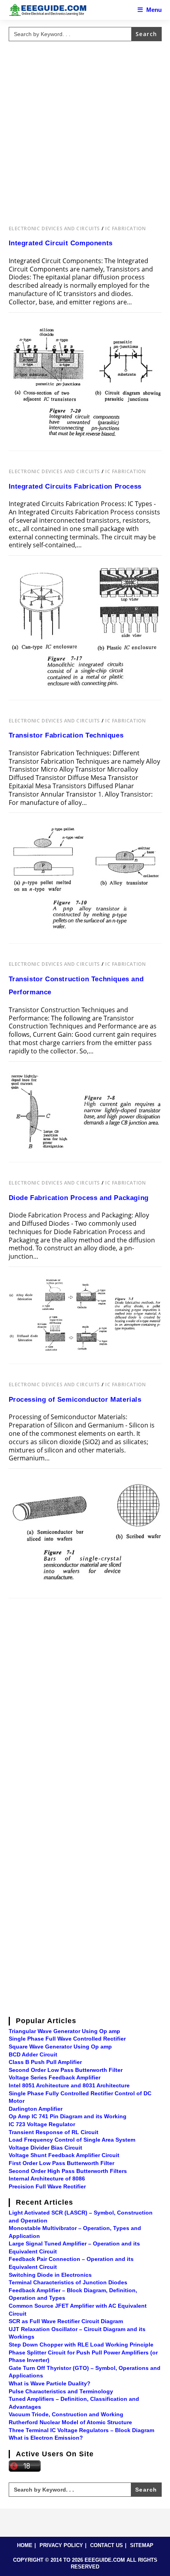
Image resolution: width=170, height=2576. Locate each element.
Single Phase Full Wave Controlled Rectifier (67, 2039)
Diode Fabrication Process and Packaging (79, 1198)
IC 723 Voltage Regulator (42, 2124)
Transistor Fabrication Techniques (66, 735)
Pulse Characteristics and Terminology (61, 2391)
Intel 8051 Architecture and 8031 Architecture (69, 2085)
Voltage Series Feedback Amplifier (55, 2077)
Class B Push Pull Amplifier (45, 2062)
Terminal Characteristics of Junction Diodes (68, 2282)
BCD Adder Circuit (33, 2054)
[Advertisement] (85, 130)
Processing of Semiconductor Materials (75, 1400)
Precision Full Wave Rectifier (47, 2186)
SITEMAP (142, 2545)
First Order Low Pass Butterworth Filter (61, 2163)
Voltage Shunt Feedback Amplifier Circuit (64, 2155)
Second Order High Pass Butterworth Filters (68, 2171)
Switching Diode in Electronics (50, 2275)
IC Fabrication (125, 228)
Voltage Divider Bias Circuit (45, 2148)
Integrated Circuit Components (61, 243)
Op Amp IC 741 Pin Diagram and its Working (68, 2116)
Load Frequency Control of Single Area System (72, 2140)
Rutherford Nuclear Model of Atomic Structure (70, 2422)
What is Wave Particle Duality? (50, 2383)
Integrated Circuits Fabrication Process (75, 486)
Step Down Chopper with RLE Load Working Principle (81, 2345)
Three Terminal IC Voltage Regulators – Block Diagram (81, 2430)
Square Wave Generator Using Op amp (60, 2047)
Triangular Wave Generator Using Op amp (64, 2031)
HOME (25, 2545)
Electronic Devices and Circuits (55, 228)
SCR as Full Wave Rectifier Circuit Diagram (66, 2321)
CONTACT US (107, 2545)
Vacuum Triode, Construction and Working (66, 2414)
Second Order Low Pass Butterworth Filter (66, 2070)
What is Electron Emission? (46, 2438)
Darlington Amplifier (36, 2109)
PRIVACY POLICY (61, 2545)
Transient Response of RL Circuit (54, 2132)
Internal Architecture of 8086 (47, 2179)
